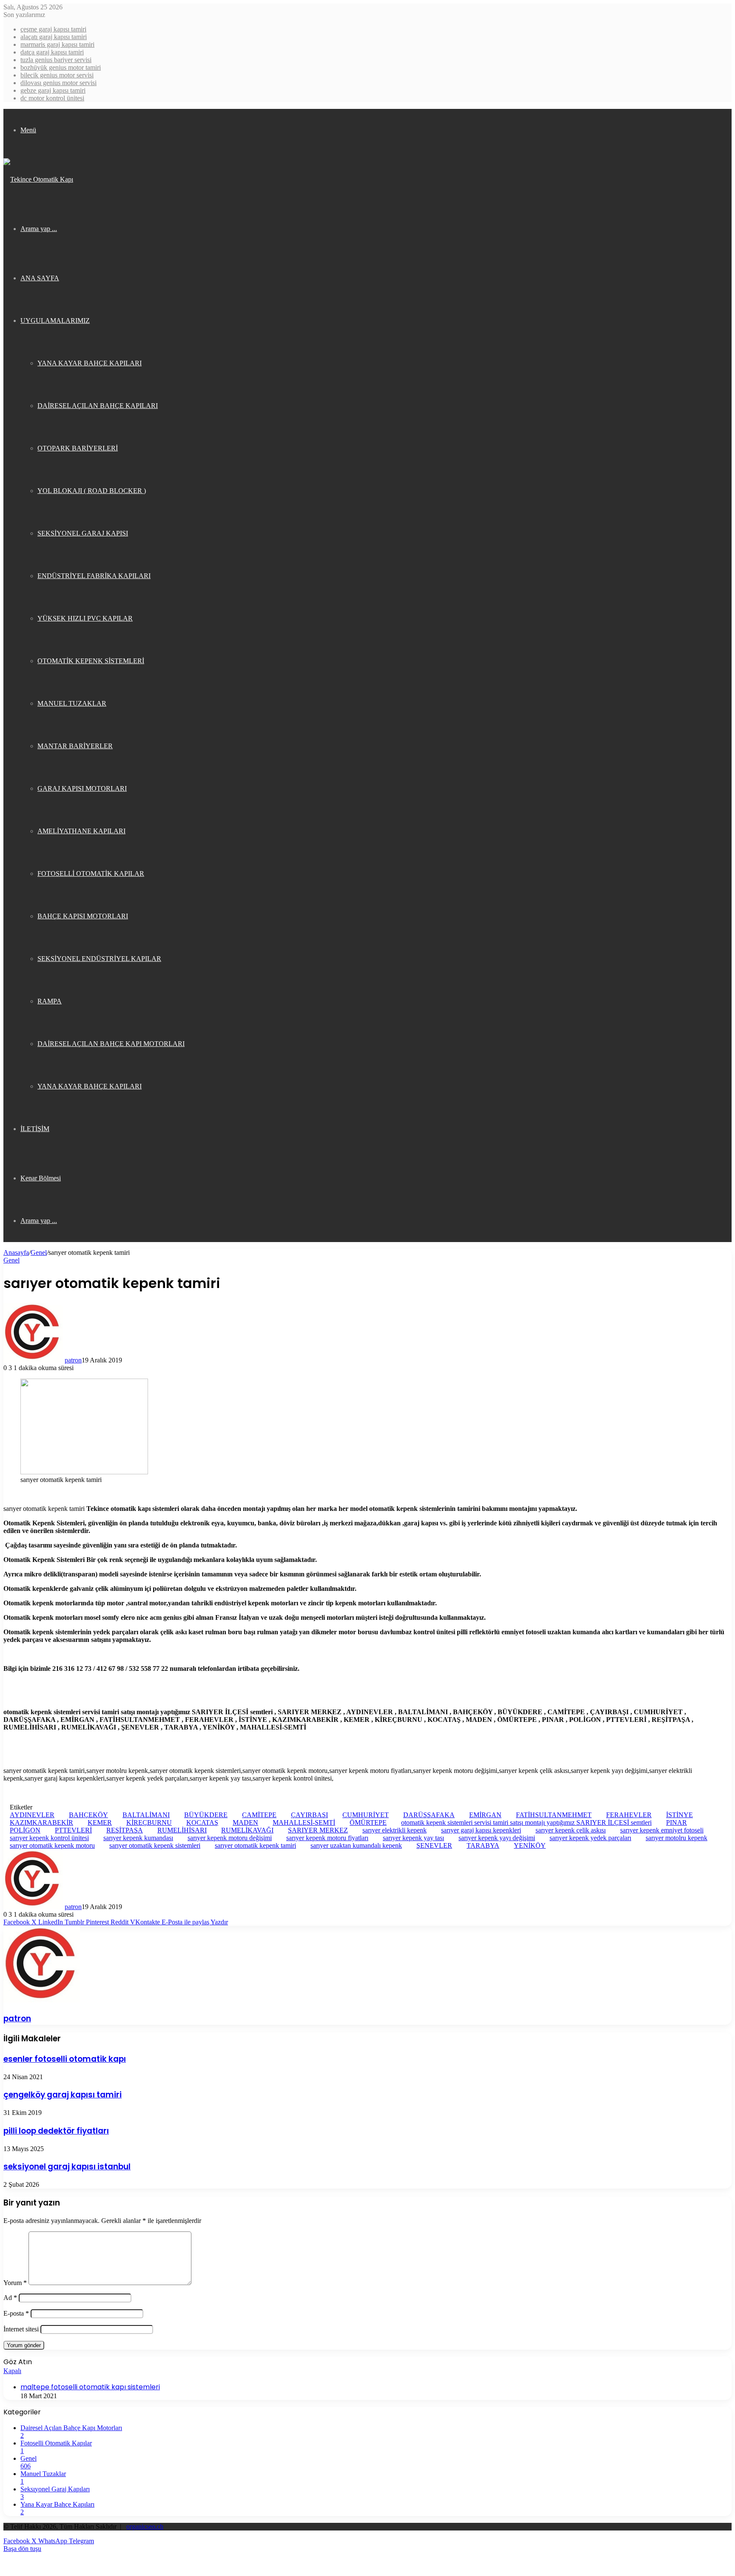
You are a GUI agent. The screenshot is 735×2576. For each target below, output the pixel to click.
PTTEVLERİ (73, 1830)
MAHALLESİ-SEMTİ (304, 1822)
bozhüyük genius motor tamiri (61, 67)
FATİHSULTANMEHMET (554, 1815)
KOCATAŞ (202, 1822)
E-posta (16, 2313)
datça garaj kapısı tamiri (52, 52)
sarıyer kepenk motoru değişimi (230, 1838)
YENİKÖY (530, 1845)
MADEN (245, 1822)
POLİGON (25, 1830)
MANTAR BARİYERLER (75, 746)
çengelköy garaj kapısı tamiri (63, 2095)
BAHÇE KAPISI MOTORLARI (83, 916)
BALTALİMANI (146, 1815)
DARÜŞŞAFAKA (429, 1815)
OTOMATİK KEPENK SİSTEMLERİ (91, 661)
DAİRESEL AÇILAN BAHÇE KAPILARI (98, 406)
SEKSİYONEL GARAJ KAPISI (83, 533)
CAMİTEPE (259, 1815)
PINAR (677, 1822)
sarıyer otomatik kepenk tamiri (255, 1845)
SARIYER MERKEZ (318, 1830)
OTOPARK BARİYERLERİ (78, 448)
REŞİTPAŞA (125, 1830)
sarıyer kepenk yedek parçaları (590, 1838)
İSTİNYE (679, 1815)
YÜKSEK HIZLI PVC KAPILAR (85, 618)
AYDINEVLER (32, 1815)
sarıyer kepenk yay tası (413, 1838)
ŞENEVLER (434, 1845)
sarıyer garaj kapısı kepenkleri (481, 1830)
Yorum (15, 2283)
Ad (10, 2298)
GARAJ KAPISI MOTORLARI (82, 788)
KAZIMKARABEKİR (41, 1822)
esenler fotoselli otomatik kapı (65, 2059)
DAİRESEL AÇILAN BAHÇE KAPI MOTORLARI (111, 1044)
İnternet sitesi (21, 2329)
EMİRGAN (485, 1815)
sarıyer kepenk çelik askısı (571, 1830)
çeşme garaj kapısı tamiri (53, 29)
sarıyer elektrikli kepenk (395, 1830)
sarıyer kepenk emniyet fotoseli (662, 1830)
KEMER (100, 1822)
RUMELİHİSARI (182, 1830)
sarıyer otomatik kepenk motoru (52, 1845)
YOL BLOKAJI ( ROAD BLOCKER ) (92, 491)
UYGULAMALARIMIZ (55, 321)
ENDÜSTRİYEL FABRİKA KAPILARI (94, 576)
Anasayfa (16, 1252)
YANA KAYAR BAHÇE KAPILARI (90, 363)
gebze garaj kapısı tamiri (53, 90)
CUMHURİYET (366, 1815)
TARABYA (483, 1845)
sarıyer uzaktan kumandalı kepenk (356, 1845)
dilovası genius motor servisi (58, 83)
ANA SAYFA (40, 278)
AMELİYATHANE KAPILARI (81, 831)
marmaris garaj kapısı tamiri (57, 44)
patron (73, 1360)
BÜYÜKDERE (206, 1815)
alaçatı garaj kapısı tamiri (54, 37)
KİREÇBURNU (149, 1822)
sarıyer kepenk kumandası (138, 1838)
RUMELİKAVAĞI (247, 1830)
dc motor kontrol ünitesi (52, 98)
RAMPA (50, 1001)
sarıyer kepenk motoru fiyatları (327, 1838)
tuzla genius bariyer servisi (56, 60)
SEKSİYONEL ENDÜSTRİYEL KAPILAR (99, 959)
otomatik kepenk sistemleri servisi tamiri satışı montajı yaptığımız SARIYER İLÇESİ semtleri (526, 1822)
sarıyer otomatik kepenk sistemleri (155, 1845)
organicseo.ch (145, 2526)
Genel (39, 1252)
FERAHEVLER (629, 1815)
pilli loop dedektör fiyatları (56, 2131)
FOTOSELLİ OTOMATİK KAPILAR (91, 873)
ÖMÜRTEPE (368, 1822)
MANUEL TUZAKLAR (72, 703)
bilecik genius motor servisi (57, 75)
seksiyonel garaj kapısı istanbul (67, 2167)
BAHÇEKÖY (88, 1815)
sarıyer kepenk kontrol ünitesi (49, 1838)
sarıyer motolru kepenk (677, 1838)
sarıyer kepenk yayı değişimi (497, 1838)
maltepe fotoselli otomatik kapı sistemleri (90, 2387)
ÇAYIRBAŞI (309, 1815)
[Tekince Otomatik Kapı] (38, 179)
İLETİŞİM (35, 1129)
